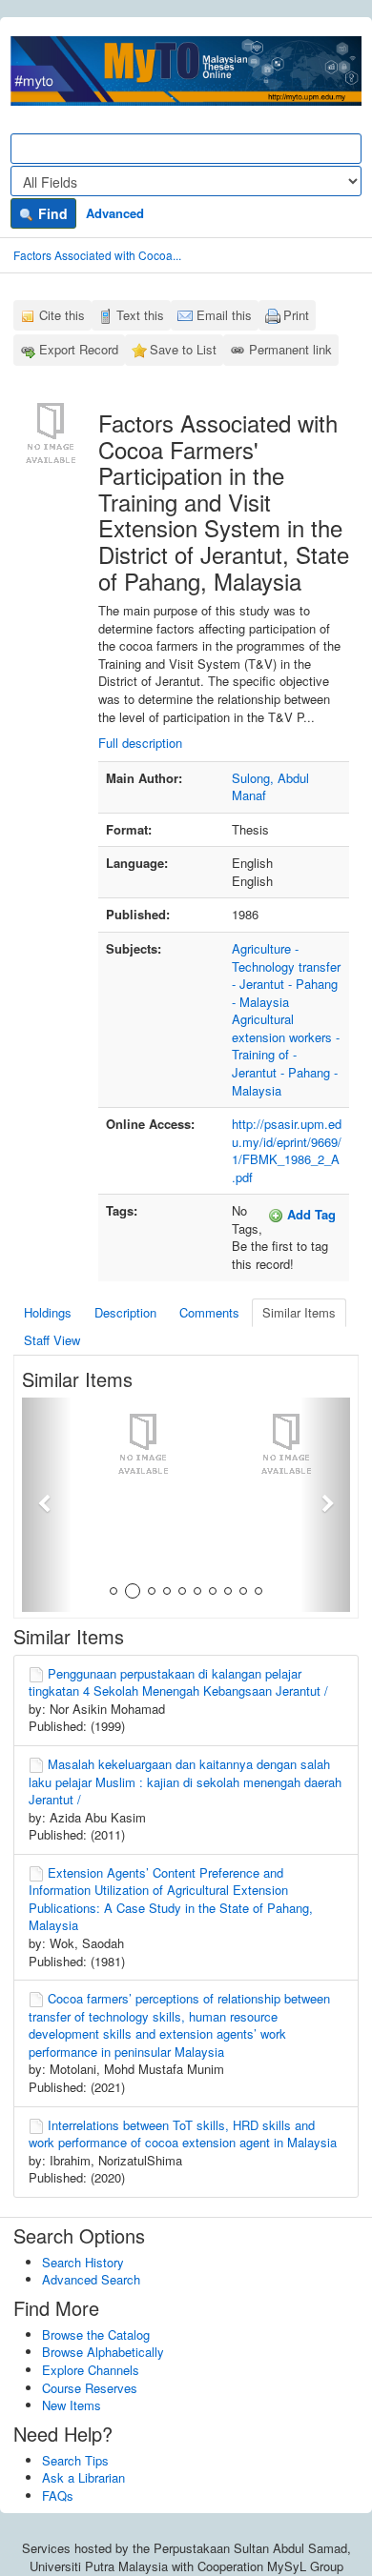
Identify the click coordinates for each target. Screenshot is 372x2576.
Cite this (62, 315)
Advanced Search (91, 2279)
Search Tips (75, 2460)
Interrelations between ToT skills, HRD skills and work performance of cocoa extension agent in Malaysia (183, 2134)
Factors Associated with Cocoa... (97, 255)
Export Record (79, 349)
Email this (224, 315)
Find (51, 213)
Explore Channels (91, 2370)
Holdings (48, 1312)
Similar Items (299, 1312)
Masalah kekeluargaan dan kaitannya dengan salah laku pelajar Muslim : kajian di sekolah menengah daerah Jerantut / (185, 1781)
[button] (47, 1505)
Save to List (183, 349)
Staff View (52, 1340)
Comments (209, 1312)
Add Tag (310, 1214)
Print (296, 315)
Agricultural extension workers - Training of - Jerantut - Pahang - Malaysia (286, 1054)
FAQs (58, 2495)
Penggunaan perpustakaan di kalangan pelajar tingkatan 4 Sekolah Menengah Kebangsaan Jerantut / (178, 1682)
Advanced (115, 213)
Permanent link (290, 349)
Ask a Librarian (83, 2477)
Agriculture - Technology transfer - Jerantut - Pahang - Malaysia (286, 975)
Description (125, 1312)
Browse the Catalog (96, 2334)
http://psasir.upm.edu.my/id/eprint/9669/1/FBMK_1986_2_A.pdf (287, 1150)
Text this (140, 315)
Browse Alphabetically (103, 2352)
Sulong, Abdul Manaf (270, 787)
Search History (83, 2262)
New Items (72, 2405)
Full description (140, 743)
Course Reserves (90, 2388)
